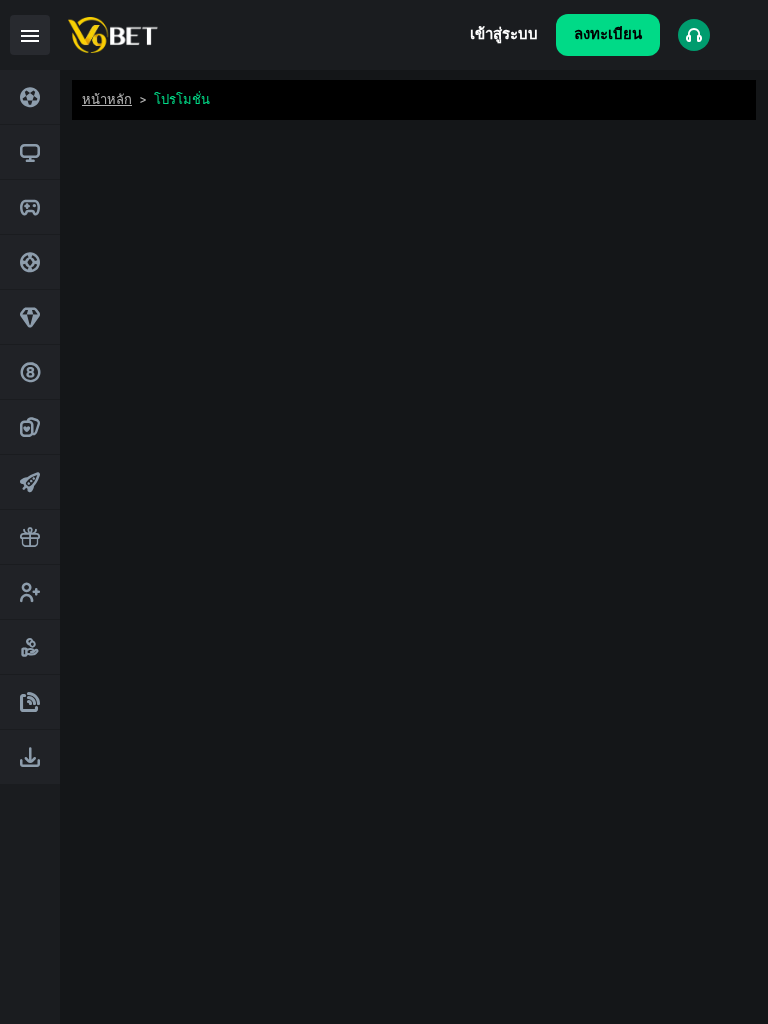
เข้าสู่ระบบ (504, 34)
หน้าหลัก (107, 99)
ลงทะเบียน (608, 34)
